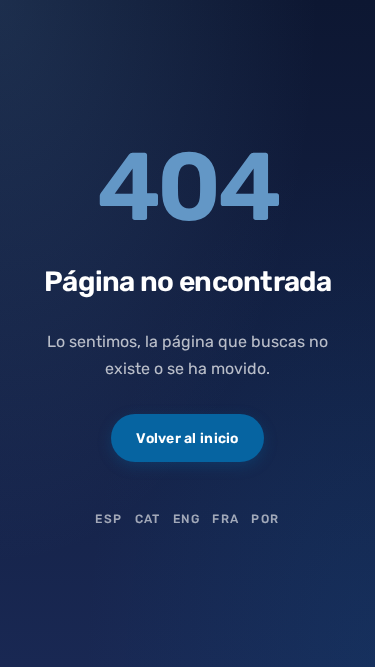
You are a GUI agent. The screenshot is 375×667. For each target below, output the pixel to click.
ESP (108, 519)
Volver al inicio (187, 438)
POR (265, 519)
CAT (148, 519)
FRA (225, 519)
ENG (186, 519)
